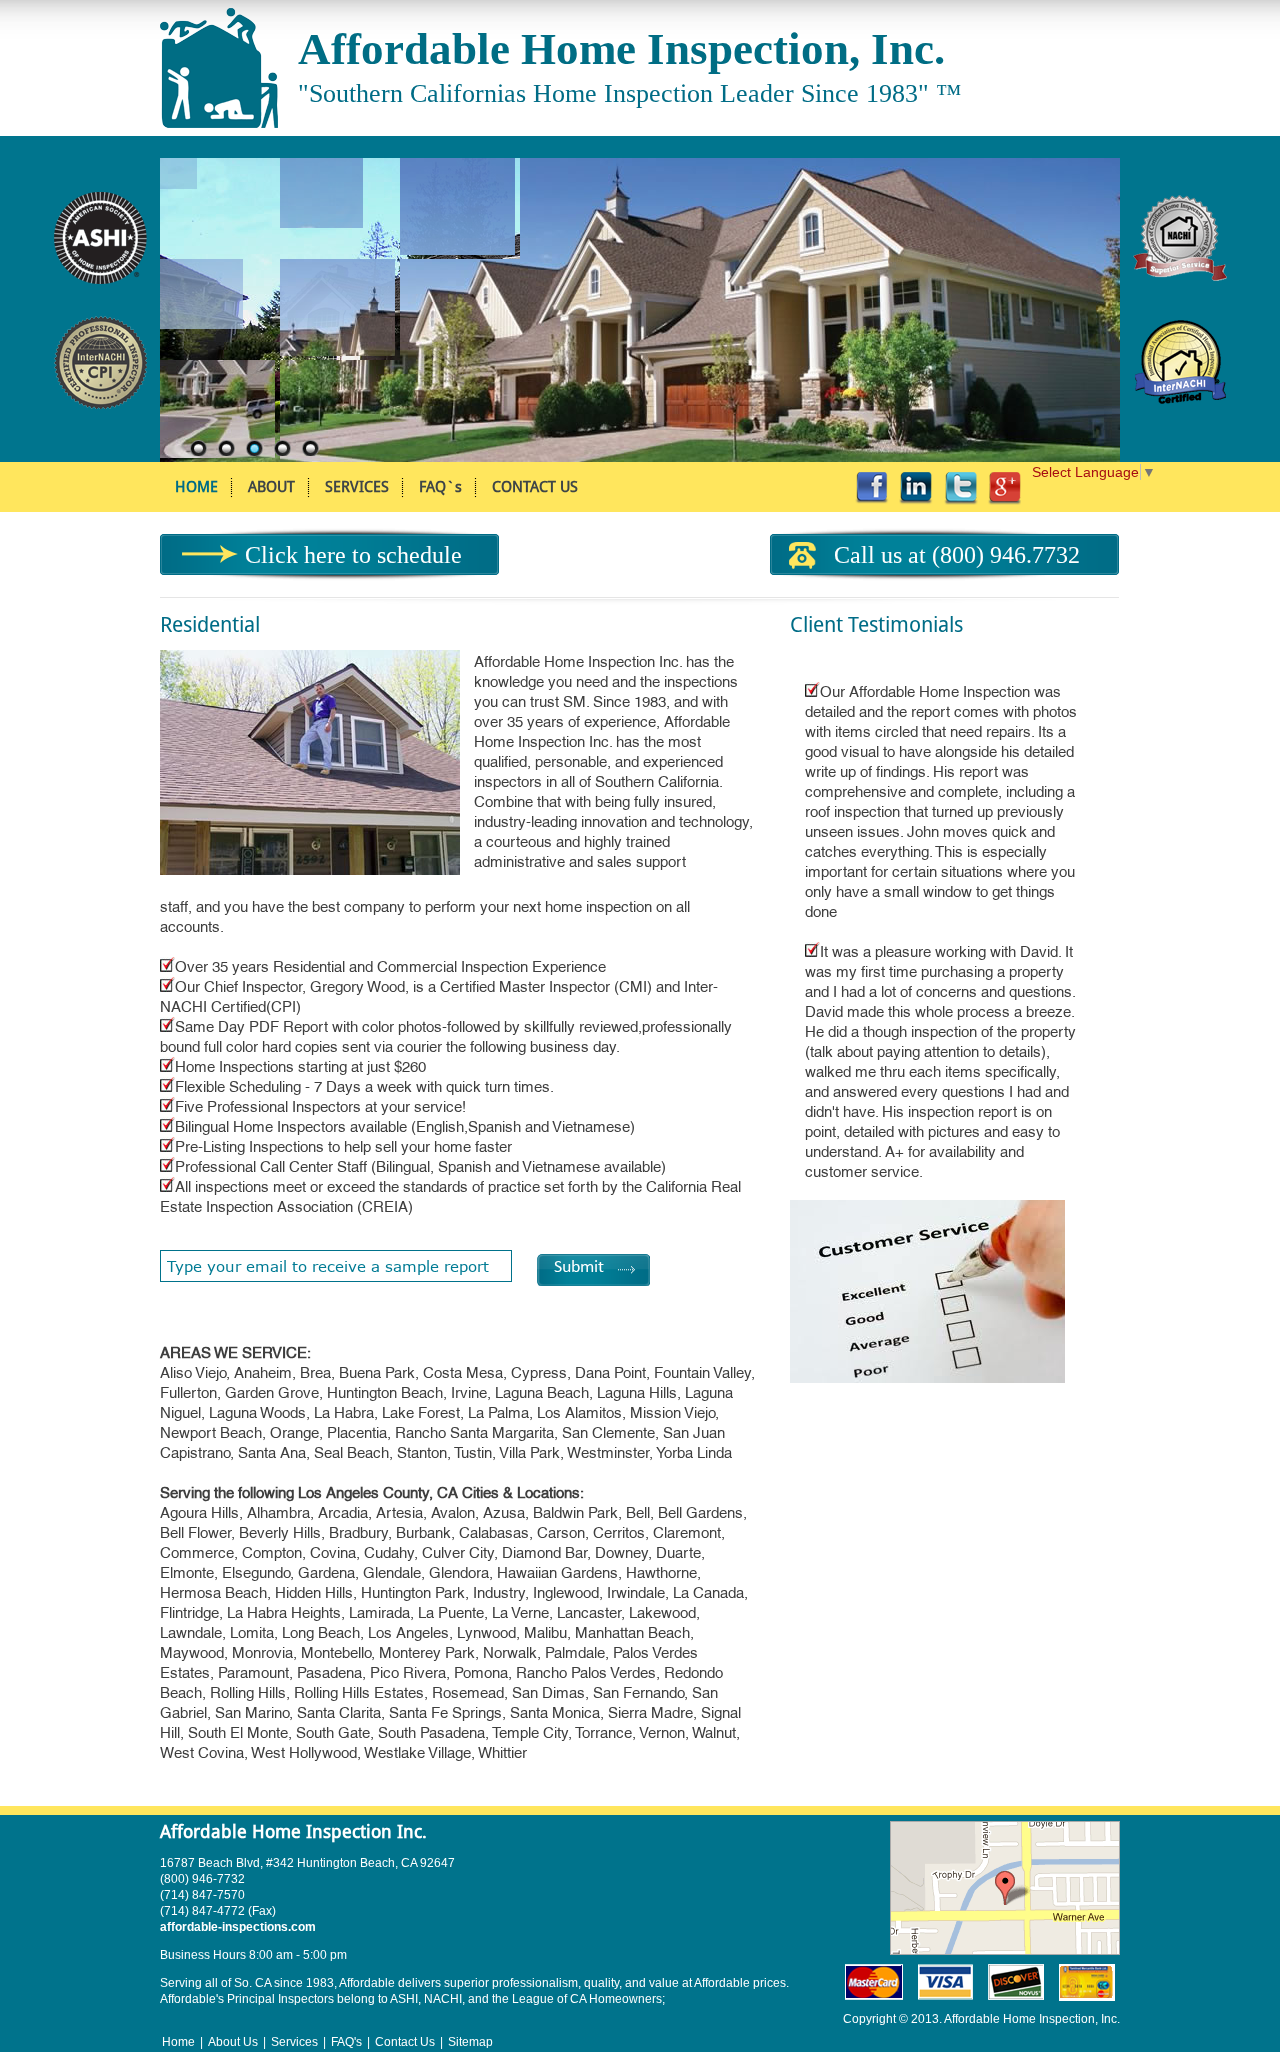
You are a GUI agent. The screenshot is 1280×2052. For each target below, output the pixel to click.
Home (178, 2042)
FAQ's (346, 2042)
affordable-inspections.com (238, 1927)
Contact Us (405, 2042)
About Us (233, 2042)
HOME (196, 487)
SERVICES (357, 487)
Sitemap (470, 2042)
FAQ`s (440, 487)
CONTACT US (535, 487)
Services (294, 2042)
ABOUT (271, 487)
